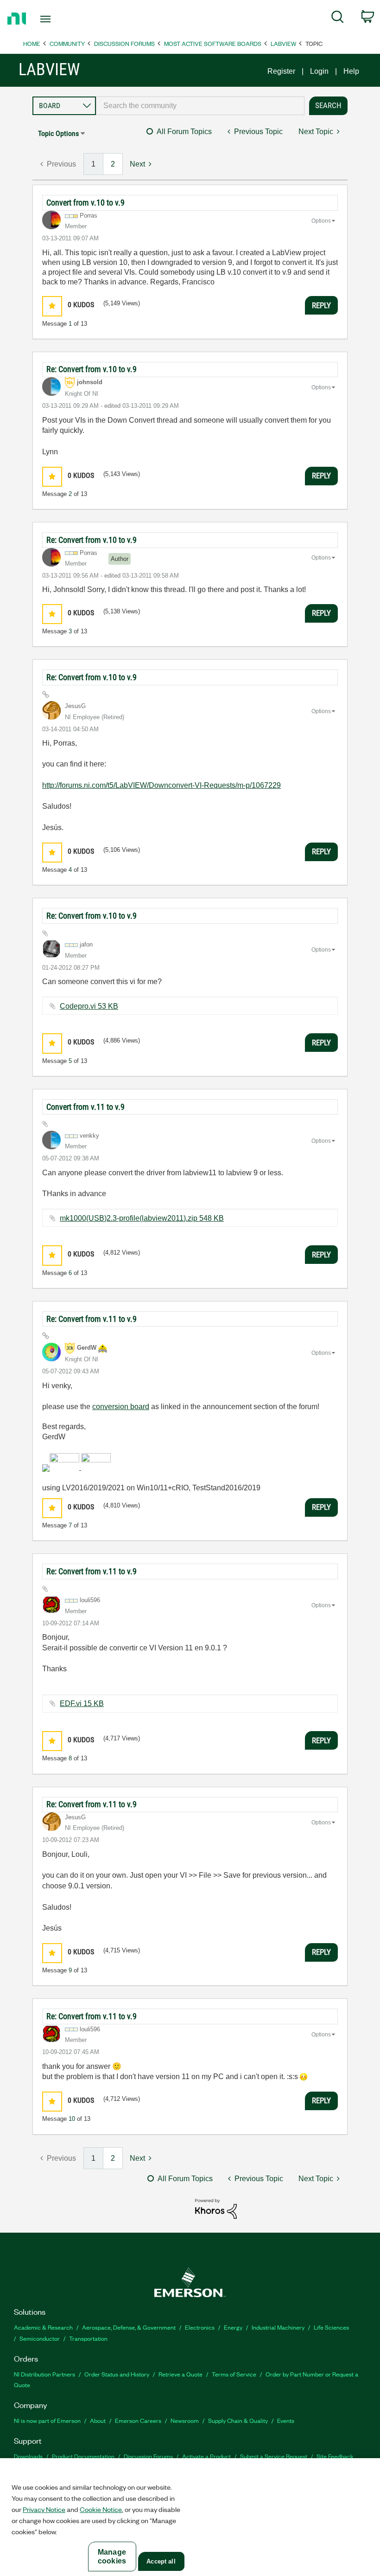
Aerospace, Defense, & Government (129, 2327)
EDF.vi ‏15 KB (82, 1703)
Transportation (88, 2338)
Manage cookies (112, 2557)
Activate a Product (206, 2456)
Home (32, 43)
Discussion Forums (124, 43)
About (98, 2420)
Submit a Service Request (274, 2456)
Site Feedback (335, 2456)
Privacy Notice (44, 2509)
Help (351, 71)
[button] (52, 306)
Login (319, 71)
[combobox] (200, 106)
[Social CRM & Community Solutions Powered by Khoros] (216, 2208)
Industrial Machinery (278, 2327)
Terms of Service (234, 2374)
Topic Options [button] (58, 133)
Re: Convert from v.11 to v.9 (92, 1319)
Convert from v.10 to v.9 (85, 203)
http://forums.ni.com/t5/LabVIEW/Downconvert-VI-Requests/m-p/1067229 (161, 785)
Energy (233, 2327)
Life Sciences (331, 2327)
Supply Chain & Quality (238, 2420)
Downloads (28, 2456)
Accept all (161, 2561)
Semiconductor (40, 2338)
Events (286, 2420)
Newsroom (185, 2420)
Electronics (200, 2327)
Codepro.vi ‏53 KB (89, 1006)
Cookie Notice (101, 2509)
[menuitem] (338, 19)
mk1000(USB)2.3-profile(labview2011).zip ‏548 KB (142, 1218)
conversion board (121, 1407)
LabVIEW (283, 43)
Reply (321, 305)
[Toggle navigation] (57, 19)
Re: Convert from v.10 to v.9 (92, 369)
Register (281, 71)
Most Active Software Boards (213, 43)
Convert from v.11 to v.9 (85, 1107)
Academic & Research (43, 2327)
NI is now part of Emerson (47, 2420)
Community (67, 43)
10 (72, 2119)
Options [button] (321, 221)
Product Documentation (83, 2456)
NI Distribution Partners (44, 2374)
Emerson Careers (138, 2420)
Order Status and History (117, 2374)
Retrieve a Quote (180, 2374)
